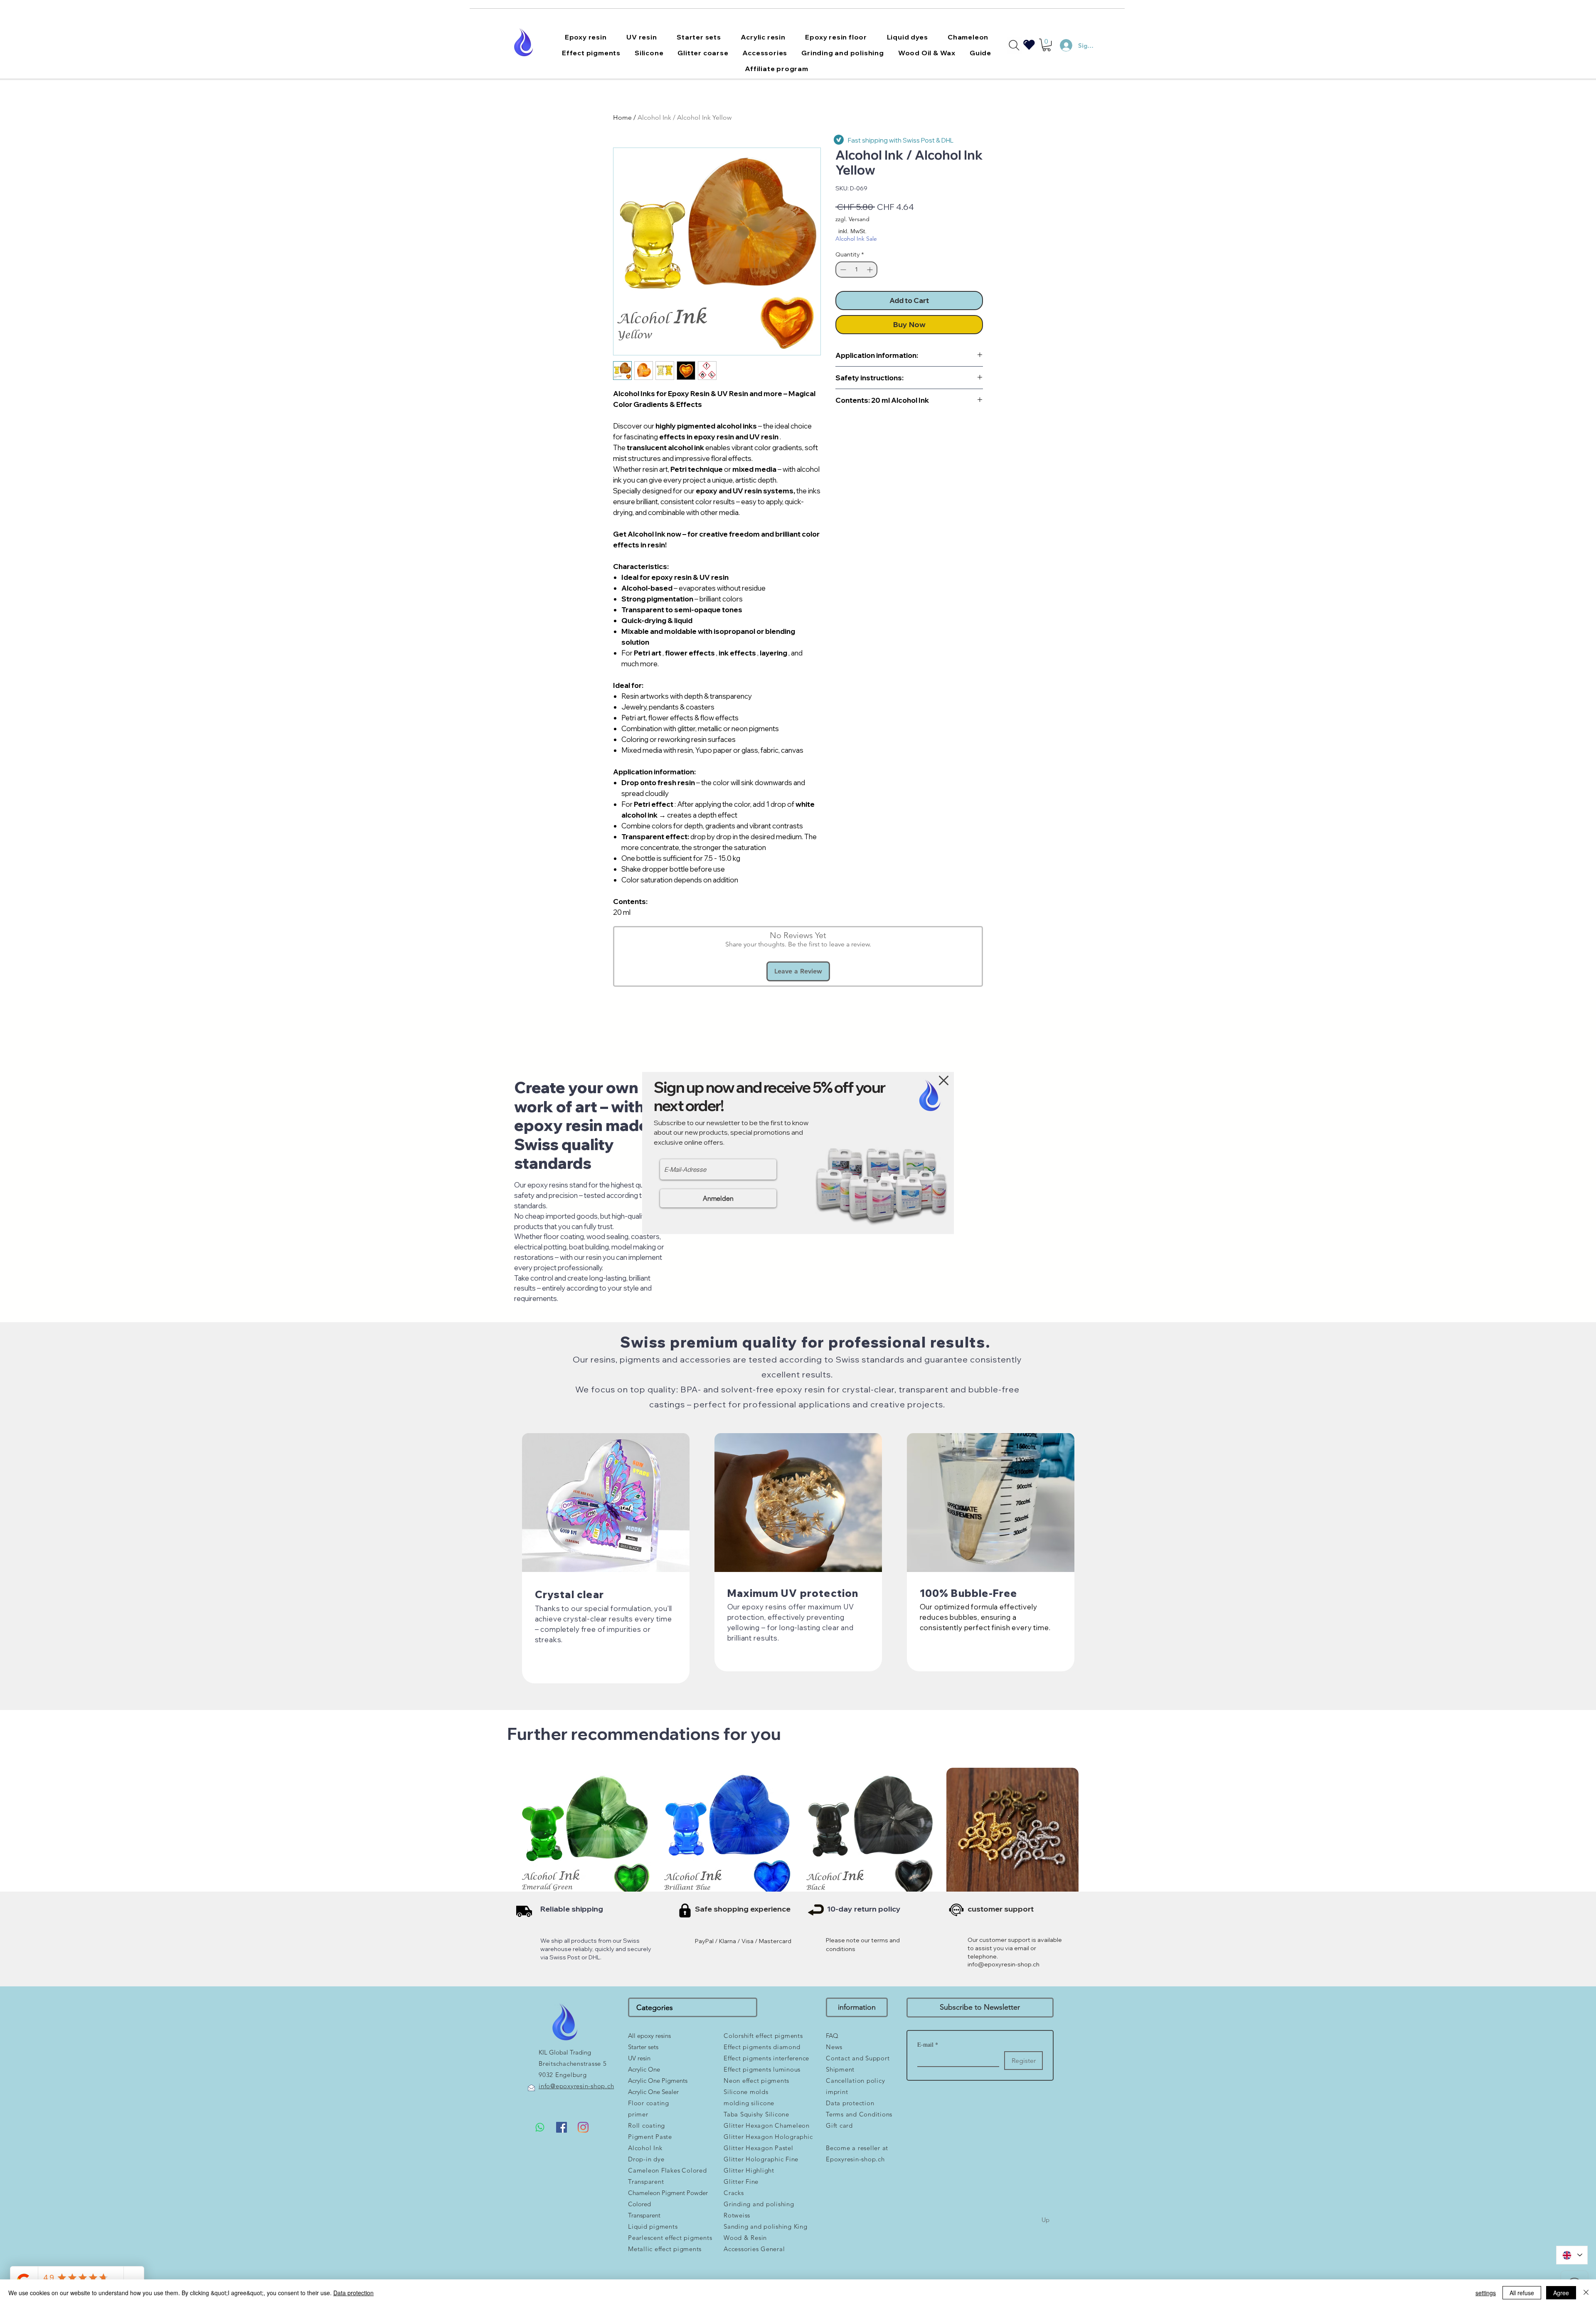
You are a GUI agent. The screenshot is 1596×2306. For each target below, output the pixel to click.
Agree (1561, 2293)
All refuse (1522, 2293)
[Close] (1586, 2293)
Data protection (353, 2293)
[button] (944, 1080)
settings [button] (1486, 2293)
